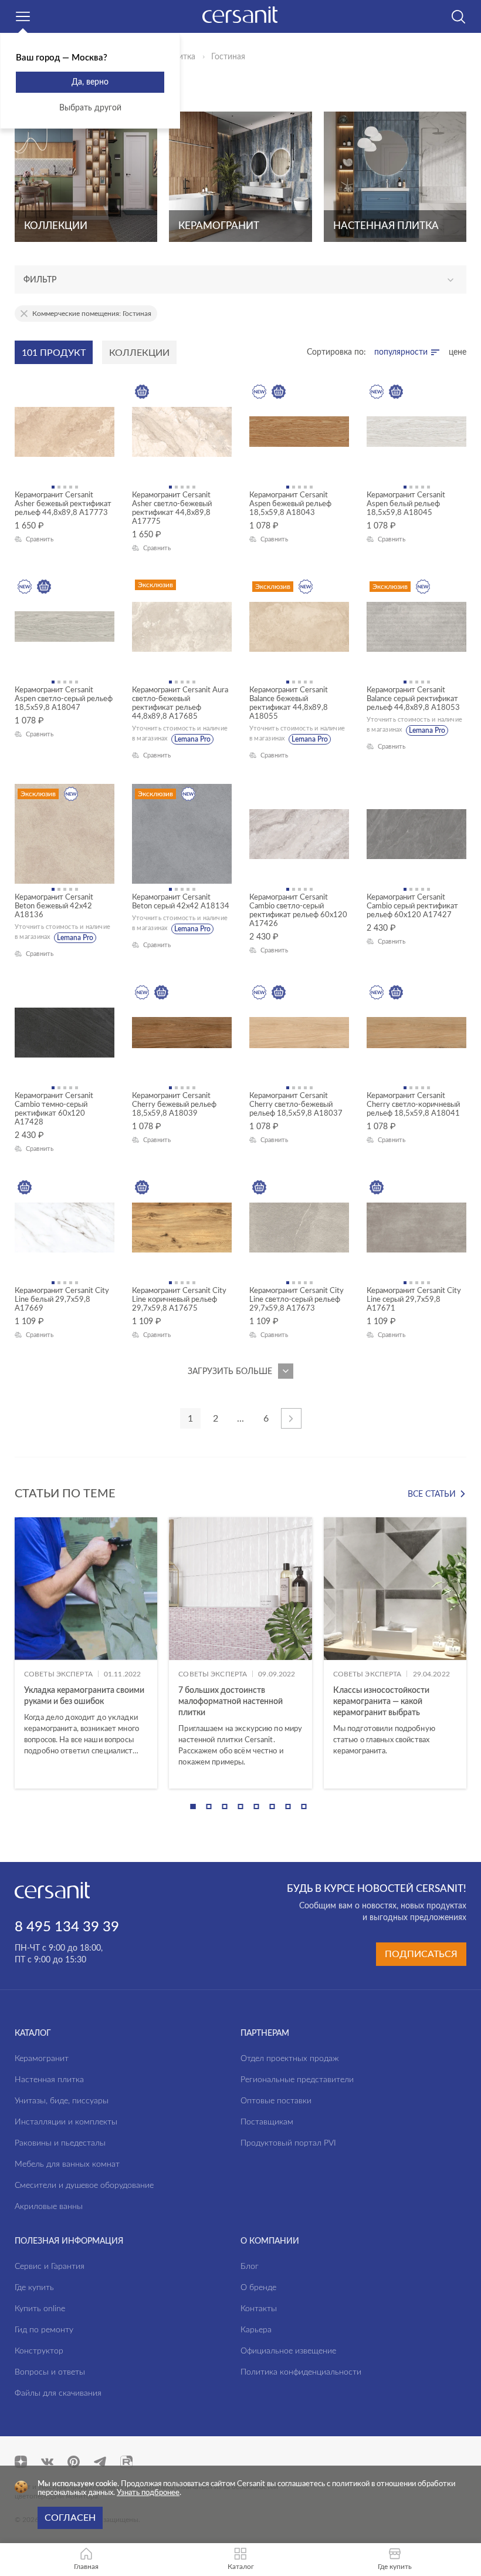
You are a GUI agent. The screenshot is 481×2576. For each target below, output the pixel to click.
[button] (193, 1806)
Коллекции (139, 353)
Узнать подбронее (148, 2493)
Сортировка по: (336, 352)
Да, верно (90, 82)
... (240, 1419)
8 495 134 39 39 (67, 1927)
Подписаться (421, 1954)
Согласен (70, 2518)
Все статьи (432, 1494)
